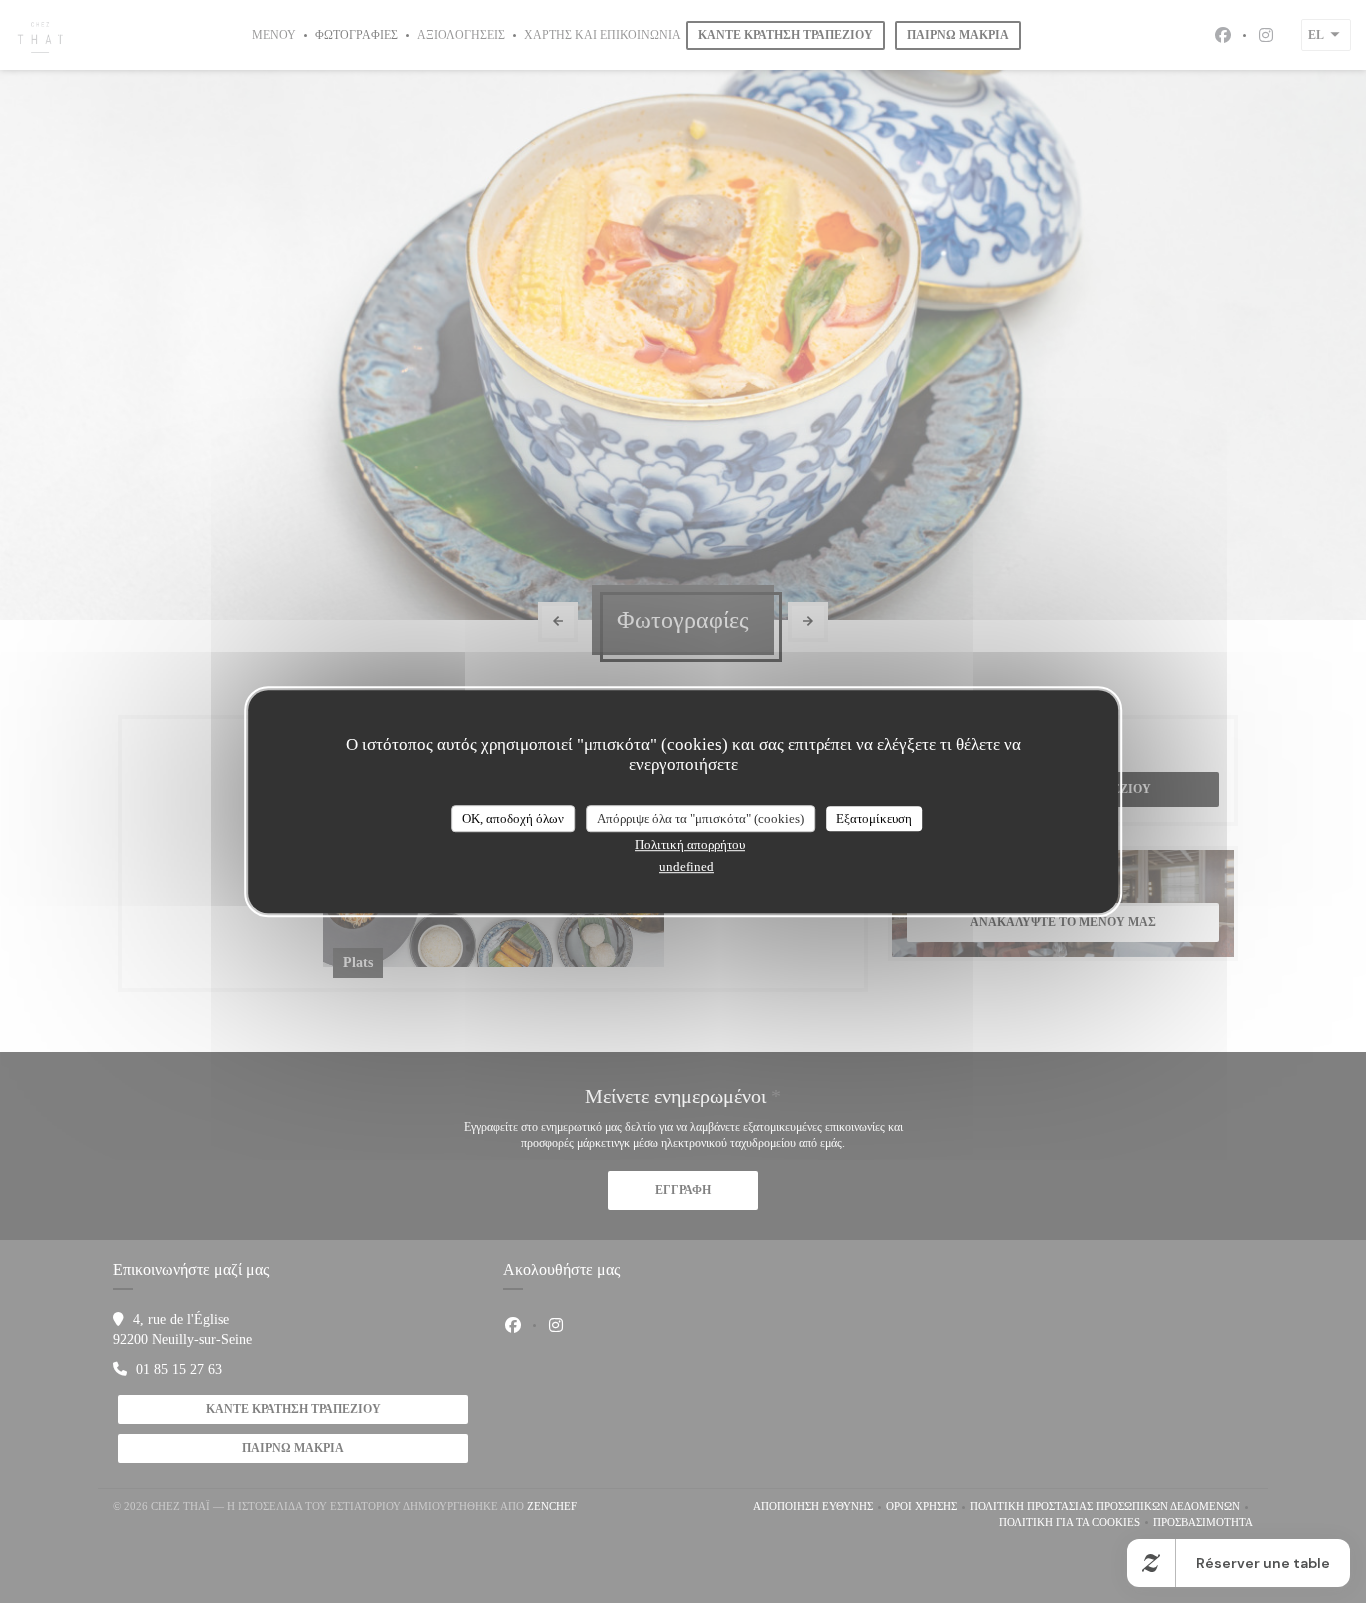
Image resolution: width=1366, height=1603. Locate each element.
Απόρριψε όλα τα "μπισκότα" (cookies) (700, 818)
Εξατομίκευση (874, 818)
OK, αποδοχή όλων (513, 818)
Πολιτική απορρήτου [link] (690, 844)
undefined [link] (686, 866)
